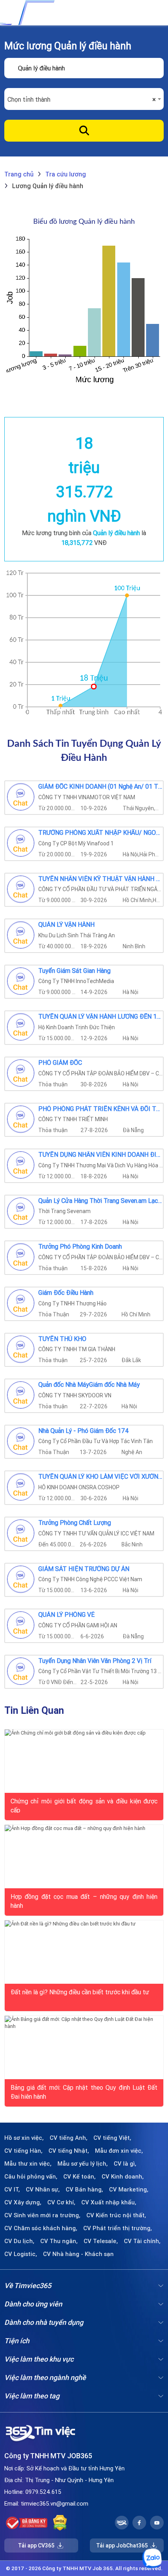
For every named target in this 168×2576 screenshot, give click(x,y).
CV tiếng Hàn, (23, 2151)
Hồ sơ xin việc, (24, 2138)
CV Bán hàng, (84, 2190)
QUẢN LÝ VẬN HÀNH (66, 925)
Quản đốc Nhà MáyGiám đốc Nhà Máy (89, 1385)
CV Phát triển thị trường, (118, 2228)
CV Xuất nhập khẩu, (109, 2202)
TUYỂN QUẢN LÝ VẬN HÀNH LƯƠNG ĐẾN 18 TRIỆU (101, 1017)
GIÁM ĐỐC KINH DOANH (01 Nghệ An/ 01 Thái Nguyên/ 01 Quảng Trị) (101, 787)
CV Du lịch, (19, 2241)
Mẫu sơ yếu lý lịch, (83, 2164)
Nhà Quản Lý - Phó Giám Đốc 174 (84, 1431)
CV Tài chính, (142, 2241)
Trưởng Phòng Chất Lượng (75, 1523)
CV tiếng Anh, (69, 2138)
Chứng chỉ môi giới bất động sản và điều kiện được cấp (84, 1805)
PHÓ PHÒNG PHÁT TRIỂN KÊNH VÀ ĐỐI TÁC (101, 1109)
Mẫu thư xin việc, (28, 2164)
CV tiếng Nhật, (69, 2151)
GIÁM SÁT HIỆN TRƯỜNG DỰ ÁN (84, 1569)
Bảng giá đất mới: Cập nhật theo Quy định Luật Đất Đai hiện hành (84, 2091)
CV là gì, (125, 2164)
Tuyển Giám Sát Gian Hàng (74, 971)
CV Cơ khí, (61, 2202)
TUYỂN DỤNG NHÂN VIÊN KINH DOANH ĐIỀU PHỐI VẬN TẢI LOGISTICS (101, 1155)
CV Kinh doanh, (123, 2177)
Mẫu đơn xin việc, (119, 2151)
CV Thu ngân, (59, 2241)
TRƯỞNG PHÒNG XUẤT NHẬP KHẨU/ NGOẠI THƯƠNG (101, 833)
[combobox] (84, 99)
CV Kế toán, (80, 2177)
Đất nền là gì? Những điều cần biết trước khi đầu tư (80, 1992)
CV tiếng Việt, (112, 2138)
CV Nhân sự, (43, 2190)
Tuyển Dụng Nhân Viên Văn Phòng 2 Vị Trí (95, 1661)
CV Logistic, (21, 2254)
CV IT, (12, 2190)
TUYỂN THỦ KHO (62, 1339)
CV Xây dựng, (23, 2202)
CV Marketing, (129, 2190)
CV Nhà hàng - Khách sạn (78, 2254)
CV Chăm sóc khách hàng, (41, 2228)
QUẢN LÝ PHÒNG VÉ (66, 1615)
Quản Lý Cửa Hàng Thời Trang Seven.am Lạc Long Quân (101, 1201)
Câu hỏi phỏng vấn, (31, 2177)
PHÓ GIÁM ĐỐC (60, 1063)
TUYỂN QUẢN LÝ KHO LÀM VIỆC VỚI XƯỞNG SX (101, 1477)
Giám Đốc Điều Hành (66, 1293)
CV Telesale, (101, 2241)
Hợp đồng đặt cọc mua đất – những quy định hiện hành (84, 1900)
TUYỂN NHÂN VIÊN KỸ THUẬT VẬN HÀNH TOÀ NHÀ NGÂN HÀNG (101, 879)
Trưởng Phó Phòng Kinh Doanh (80, 1247)
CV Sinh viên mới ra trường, (42, 2215)
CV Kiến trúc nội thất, (116, 2215)
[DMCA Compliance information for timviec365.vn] (60, 2523)
